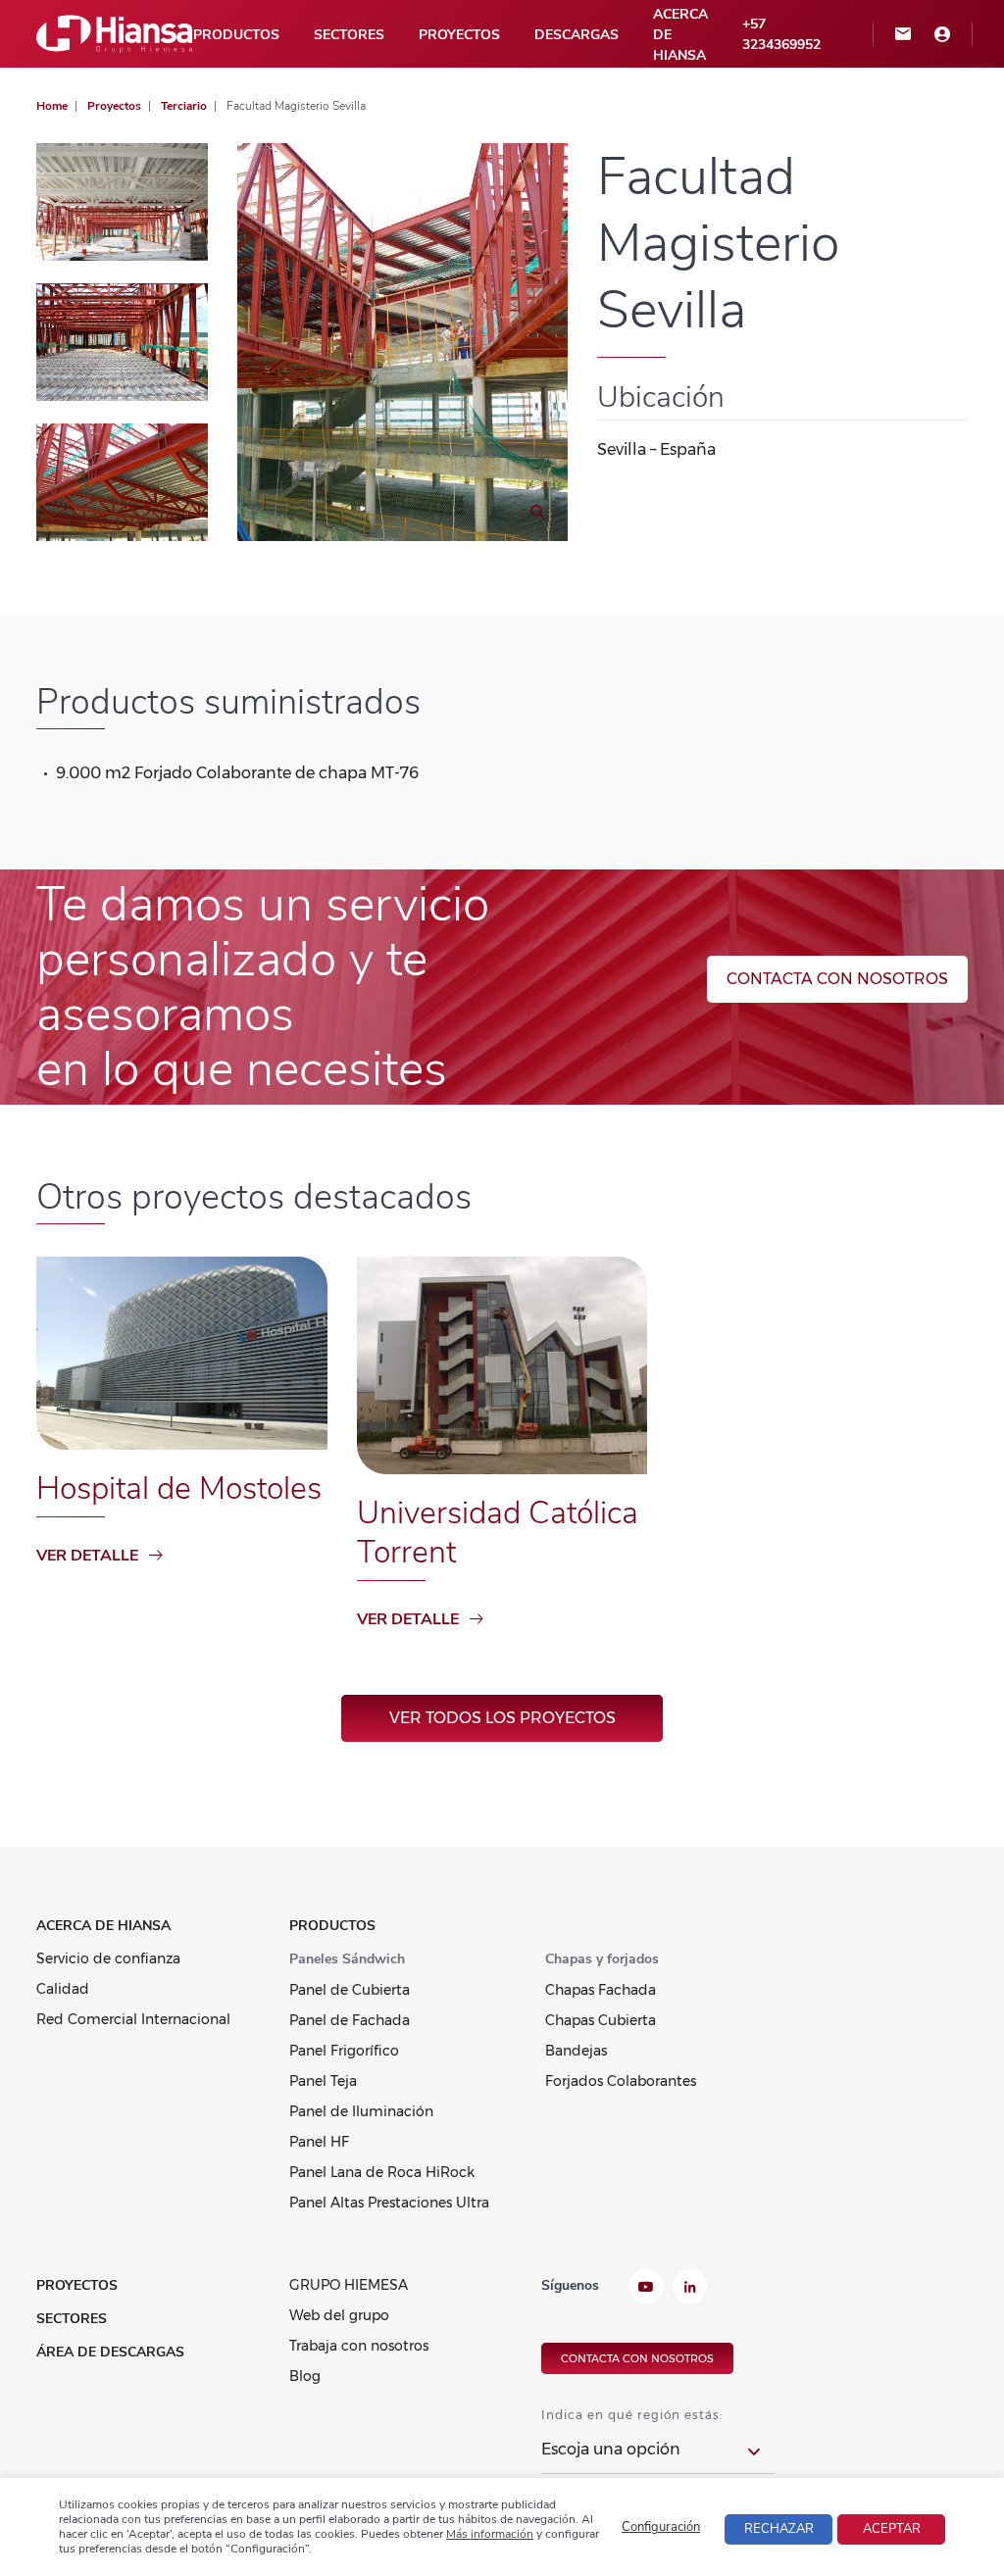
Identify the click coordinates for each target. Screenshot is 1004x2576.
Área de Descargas (110, 2352)
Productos (236, 35)
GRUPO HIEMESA (349, 2285)
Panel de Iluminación (361, 2111)
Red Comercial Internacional (133, 2019)
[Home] (115, 33)
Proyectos (459, 35)
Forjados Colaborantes (621, 2081)
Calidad (63, 1989)
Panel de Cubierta (350, 1990)
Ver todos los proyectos (502, 1718)
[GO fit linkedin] (690, 2289)
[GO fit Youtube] (646, 2289)
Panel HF (319, 2142)
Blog (305, 2376)
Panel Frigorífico (344, 2051)
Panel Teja (323, 2081)
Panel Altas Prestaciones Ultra (389, 2203)
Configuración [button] (661, 2527)
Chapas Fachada (601, 1990)
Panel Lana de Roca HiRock (382, 2172)
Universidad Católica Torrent (498, 1533)
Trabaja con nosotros (359, 2346)
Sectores (349, 35)
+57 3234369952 (781, 34)
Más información (490, 2534)
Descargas (577, 35)
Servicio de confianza (108, 1958)
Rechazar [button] (779, 2529)
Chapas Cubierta (601, 2020)
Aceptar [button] (892, 2529)
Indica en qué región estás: (632, 2415)
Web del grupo (339, 2315)
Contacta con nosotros (837, 979)
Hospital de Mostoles (179, 1488)
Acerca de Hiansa (680, 35)
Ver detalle (87, 1556)
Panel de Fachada (350, 2020)
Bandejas (576, 2051)
